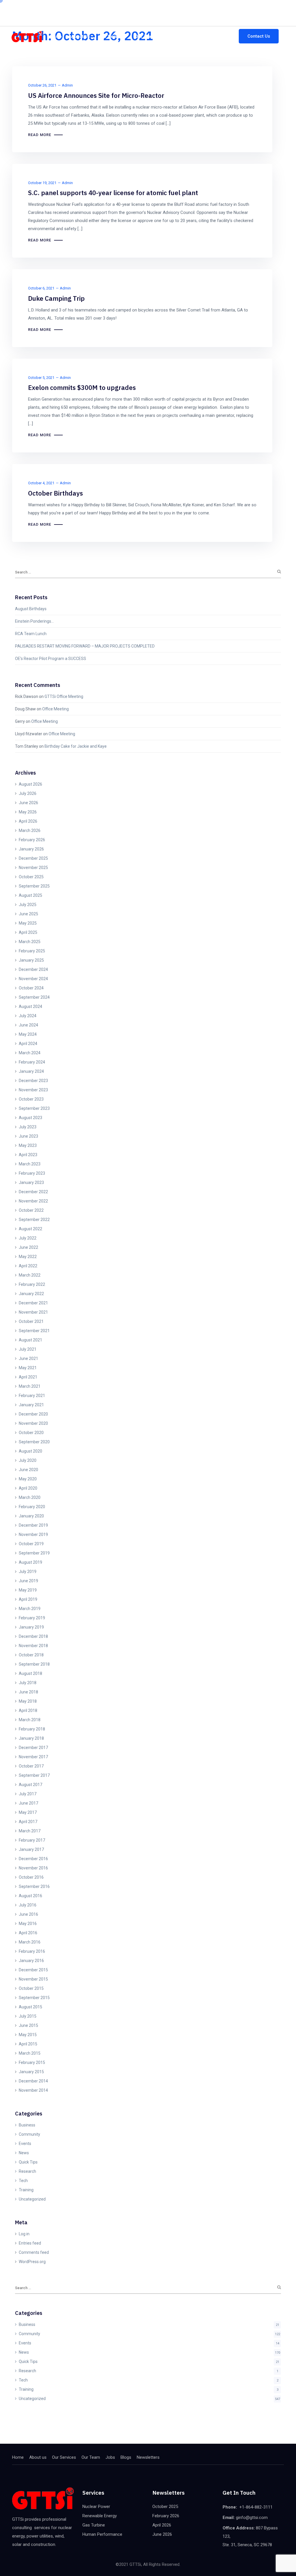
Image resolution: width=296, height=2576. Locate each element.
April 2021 (28, 1377)
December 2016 (33, 1859)
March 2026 (30, 830)
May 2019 (28, 1590)
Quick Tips (28, 2162)
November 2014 (33, 2090)
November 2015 (33, 1979)
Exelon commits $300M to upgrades (82, 387)
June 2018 (28, 1692)
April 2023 (28, 1155)
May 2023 (28, 1145)
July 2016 (28, 1905)
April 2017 (28, 1822)
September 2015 (34, 1998)
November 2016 (33, 1868)
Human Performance (102, 2534)
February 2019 (32, 1618)
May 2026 (28, 812)
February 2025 (32, 951)
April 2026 (28, 821)
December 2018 (33, 1636)
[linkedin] (92, 7)
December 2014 (33, 2081)
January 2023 (31, 1182)
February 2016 (32, 1951)
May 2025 (28, 923)
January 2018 (31, 1738)
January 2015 (31, 2072)
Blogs (189, 36)
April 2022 (28, 1266)
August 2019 (30, 1562)
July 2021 (28, 1349)
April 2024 (28, 1044)
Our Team (145, 36)
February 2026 (32, 840)
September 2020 (34, 1442)
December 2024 (33, 969)
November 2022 (33, 1201)
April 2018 (28, 1710)
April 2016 (28, 1933)
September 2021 (34, 1331)
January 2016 (31, 1961)
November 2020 (33, 1423)
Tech (23, 2181)
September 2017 (34, 1775)
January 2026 (31, 849)
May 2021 (28, 1368)
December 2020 (33, 1414)
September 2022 (34, 1220)
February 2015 (32, 2062)
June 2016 (28, 1914)
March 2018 (30, 1720)
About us (81, 36)
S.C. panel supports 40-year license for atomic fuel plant (113, 193)
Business (27, 2125)
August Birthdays (31, 609)
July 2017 (28, 1794)
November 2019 (33, 1534)
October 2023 (31, 1099)
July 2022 (28, 1238)
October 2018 (31, 1655)
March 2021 (30, 1386)
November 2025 (33, 868)
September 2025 (34, 886)
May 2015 (28, 2035)
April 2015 (28, 2044)
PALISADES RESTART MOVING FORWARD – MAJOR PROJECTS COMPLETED (85, 646)
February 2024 (32, 1062)
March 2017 (30, 1831)
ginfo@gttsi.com (215, 7)
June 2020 (28, 1470)
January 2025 (31, 960)
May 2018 (28, 1701)
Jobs (169, 36)
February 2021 (32, 1396)
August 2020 (30, 1451)
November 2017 (33, 1757)
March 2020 (30, 1497)
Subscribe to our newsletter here (41, 6)
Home (56, 36)
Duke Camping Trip (56, 298)
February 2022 (32, 1284)
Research (27, 2171)
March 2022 (30, 1275)
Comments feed (34, 2252)
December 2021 (33, 1303)
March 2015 (30, 2053)
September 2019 (34, 1553)
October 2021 (31, 1321)
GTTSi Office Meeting (64, 696)
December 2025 (33, 858)
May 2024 (28, 1034)
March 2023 (30, 1164)
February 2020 (32, 1507)
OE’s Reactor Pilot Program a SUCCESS (51, 659)
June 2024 (28, 1025)
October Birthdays (55, 493)
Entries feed (30, 2243)
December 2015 (33, 1970)
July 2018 (28, 1683)
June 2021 (28, 1358)
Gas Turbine (94, 2525)
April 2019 (28, 1599)
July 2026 (28, 793)
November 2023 (33, 1090)
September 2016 (34, 1886)
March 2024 (30, 1053)
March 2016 (30, 1942)
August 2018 (30, 1673)
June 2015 (28, 2025)
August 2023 (30, 1118)
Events (25, 2144)
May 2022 (28, 1257)
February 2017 (32, 1840)
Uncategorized (32, 2199)
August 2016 (30, 1896)
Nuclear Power (96, 2507)
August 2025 (30, 895)
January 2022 (31, 1294)
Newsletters (217, 36)
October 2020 (31, 1433)
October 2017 (31, 1766)
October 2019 (31, 1544)
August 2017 (30, 1785)
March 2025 (30, 942)
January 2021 (31, 1405)
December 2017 (33, 1748)
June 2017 (28, 1803)
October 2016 (31, 1877)
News (24, 2153)
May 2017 (28, 1812)
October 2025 (31, 877)
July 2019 (28, 1572)
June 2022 (28, 1247)
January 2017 (31, 1849)
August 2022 (30, 1229)
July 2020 (28, 1460)
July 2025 (28, 905)
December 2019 (33, 1525)
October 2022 (31, 1210)
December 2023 (33, 1081)
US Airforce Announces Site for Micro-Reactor (96, 95)
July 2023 (28, 1127)
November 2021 (33, 1312)
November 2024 (33, 979)
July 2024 (28, 1016)
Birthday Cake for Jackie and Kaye (76, 746)
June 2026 (28, 803)
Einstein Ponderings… (34, 621)
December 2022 (33, 1192)
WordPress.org (32, 2262)
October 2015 (31, 1988)
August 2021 (30, 1340)
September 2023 (34, 1108)
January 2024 (31, 1071)
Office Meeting (55, 709)
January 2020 (31, 1516)
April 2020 (28, 1488)
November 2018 (33, 1646)
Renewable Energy (100, 2516)
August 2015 (30, 2007)
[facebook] (82, 7)
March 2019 (30, 1609)
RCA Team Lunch (31, 634)
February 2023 (32, 1173)
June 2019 (28, 1581)
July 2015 (28, 2016)
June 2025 (28, 914)
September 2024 (34, 997)
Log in (24, 2234)
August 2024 (30, 1006)
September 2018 (34, 1664)
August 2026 (30, 784)
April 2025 (28, 932)
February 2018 (32, 1729)
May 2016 (28, 1924)
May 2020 (28, 1479)
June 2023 (28, 1136)
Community (29, 2134)
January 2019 (31, 1627)
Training (26, 2190)
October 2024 (31, 988)
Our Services (112, 36)
